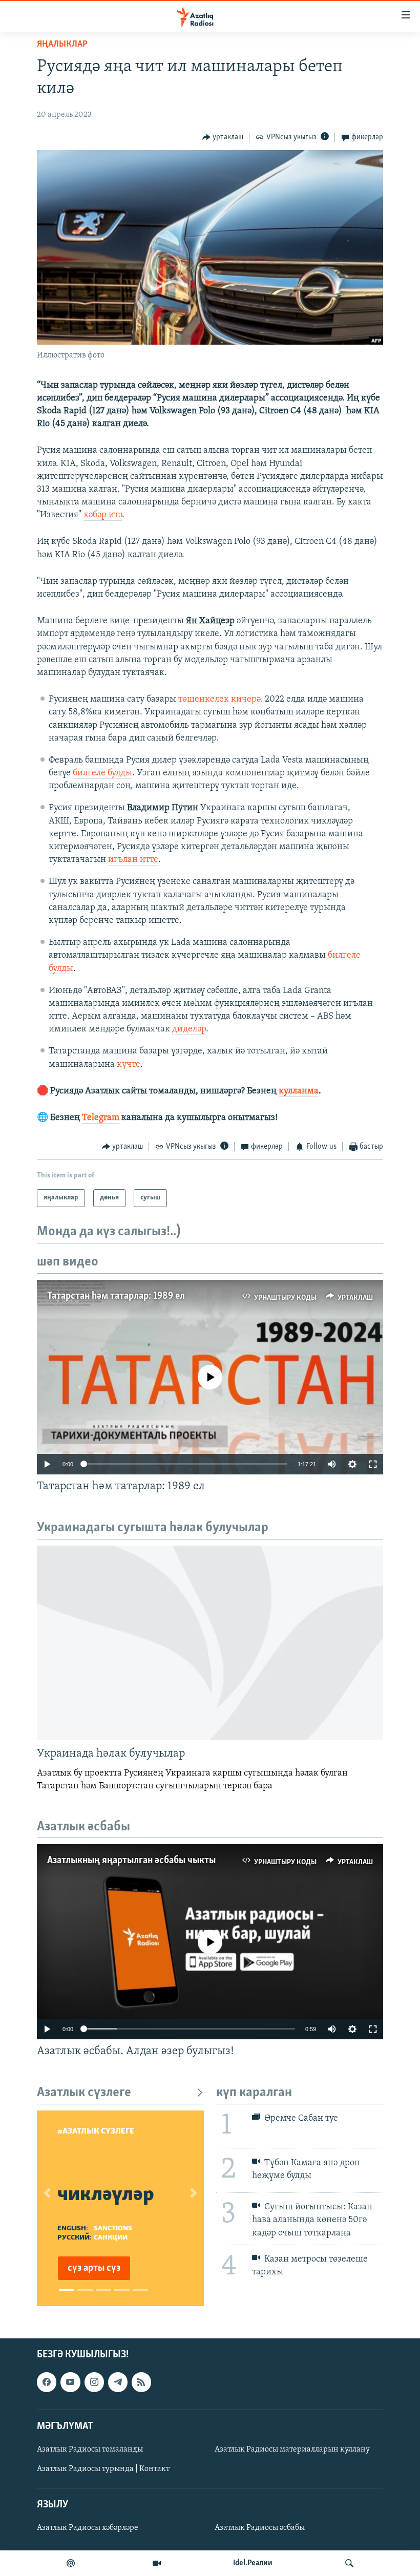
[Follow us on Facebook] (47, 2382)
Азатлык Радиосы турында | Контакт (103, 2469)
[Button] (223, 137)
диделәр (189, 1029)
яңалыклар (62, 45)
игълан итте (133, 860)
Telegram (101, 1118)
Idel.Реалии (253, 2563)
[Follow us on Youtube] (70, 2382)
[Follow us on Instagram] (94, 2382)
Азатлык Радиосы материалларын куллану (292, 2450)
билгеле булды (102, 773)
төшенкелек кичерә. (220, 700)
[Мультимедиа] (157, 2563)
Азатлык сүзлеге (84, 2093)
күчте (129, 1065)
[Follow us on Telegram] (118, 2382)
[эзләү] (349, 2563)
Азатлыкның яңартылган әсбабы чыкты (131, 1861)
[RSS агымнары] (141, 2382)
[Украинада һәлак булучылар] (210, 1643)
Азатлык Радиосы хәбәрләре (88, 2528)
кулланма (299, 1091)
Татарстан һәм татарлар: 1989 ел (116, 1296)
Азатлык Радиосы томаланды (90, 2450)
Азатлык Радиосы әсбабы (260, 2528)
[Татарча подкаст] (71, 2563)
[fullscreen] (373, 1464)
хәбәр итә (103, 515)
